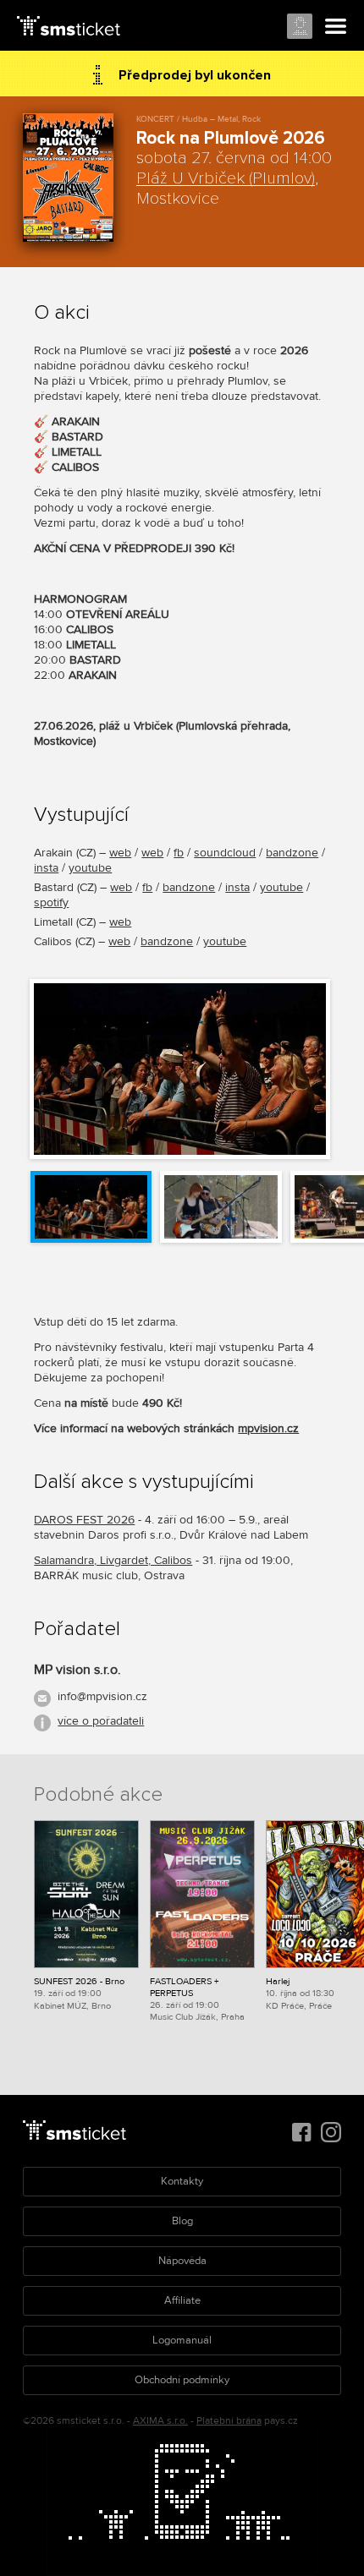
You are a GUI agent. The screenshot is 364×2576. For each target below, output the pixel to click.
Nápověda (182, 2261)
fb (179, 853)
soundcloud (225, 853)
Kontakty (182, 2181)
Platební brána (229, 2421)
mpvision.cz (268, 1428)
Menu (336, 27)
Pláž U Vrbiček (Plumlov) (226, 178)
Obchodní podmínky (182, 2380)
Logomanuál (182, 2340)
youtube (90, 868)
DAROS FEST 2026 (84, 1520)
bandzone (292, 853)
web (120, 853)
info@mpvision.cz (102, 1696)
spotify (51, 902)
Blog (182, 2221)
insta (46, 868)
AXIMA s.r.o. (160, 2421)
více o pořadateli (101, 1721)
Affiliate (182, 2300)
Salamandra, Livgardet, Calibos (113, 1560)
